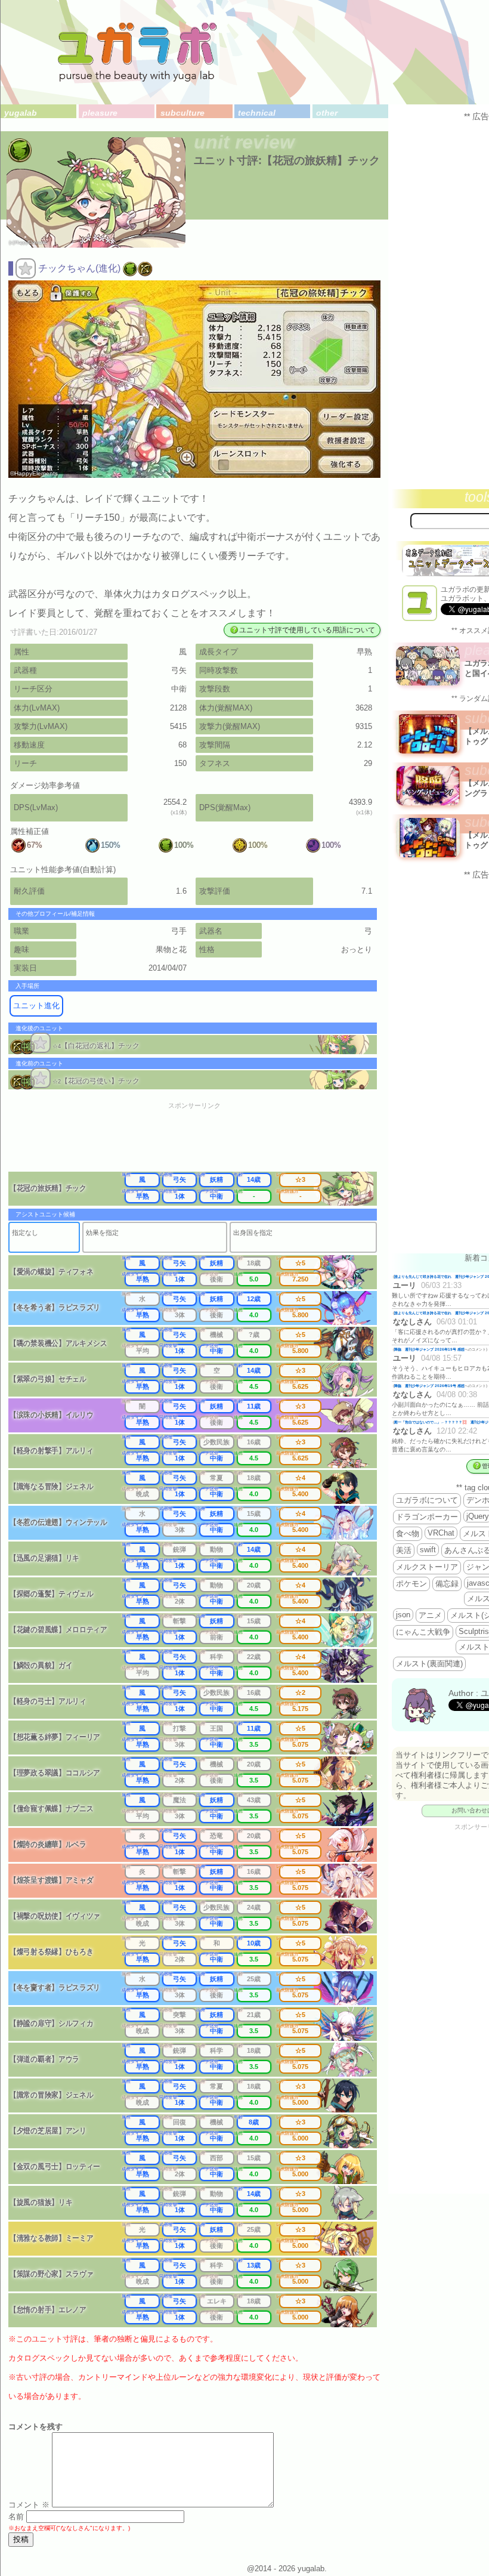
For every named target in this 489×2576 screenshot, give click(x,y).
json (403, 1615)
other (327, 113)
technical (257, 113)
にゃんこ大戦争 (423, 1632)
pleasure (100, 113)
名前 (16, 2517)
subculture (182, 113)
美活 (404, 1550)
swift (428, 1550)
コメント (29, 2505)
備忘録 (447, 1584)
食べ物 (408, 1533)
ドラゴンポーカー (427, 1517)
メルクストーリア (427, 1567)
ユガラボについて (427, 1500)
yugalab (21, 113)
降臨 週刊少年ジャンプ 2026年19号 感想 (429, 1349)
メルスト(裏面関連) (429, 1664)
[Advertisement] (202, 1141)
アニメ (430, 1615)
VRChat (441, 1533)
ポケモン (411, 1584)
